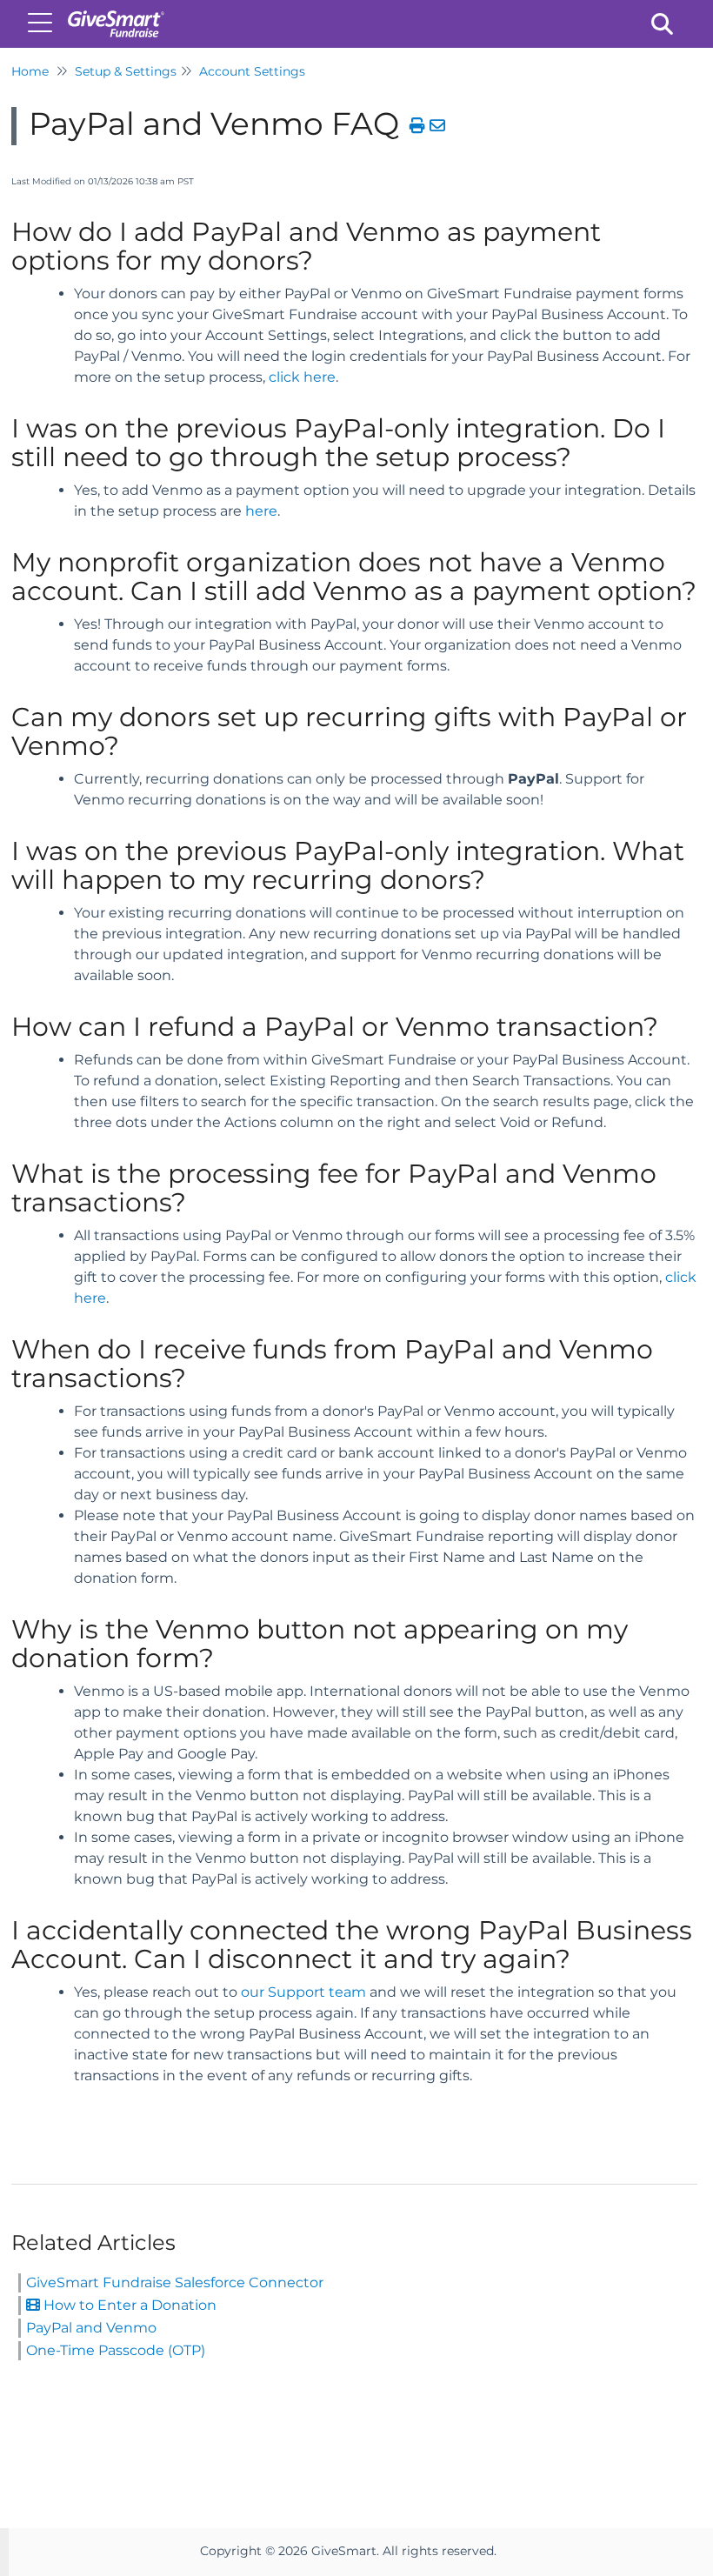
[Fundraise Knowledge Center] (115, 15)
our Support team (303, 1992)
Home (30, 71)
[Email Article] (438, 126)
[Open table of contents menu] (43, 21)
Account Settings (252, 71)
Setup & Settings (126, 71)
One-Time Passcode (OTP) (116, 2350)
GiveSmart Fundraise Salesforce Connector (175, 2282)
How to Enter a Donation (128, 2305)
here (261, 511)
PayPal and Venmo (91, 2328)
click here (302, 377)
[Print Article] (418, 126)
